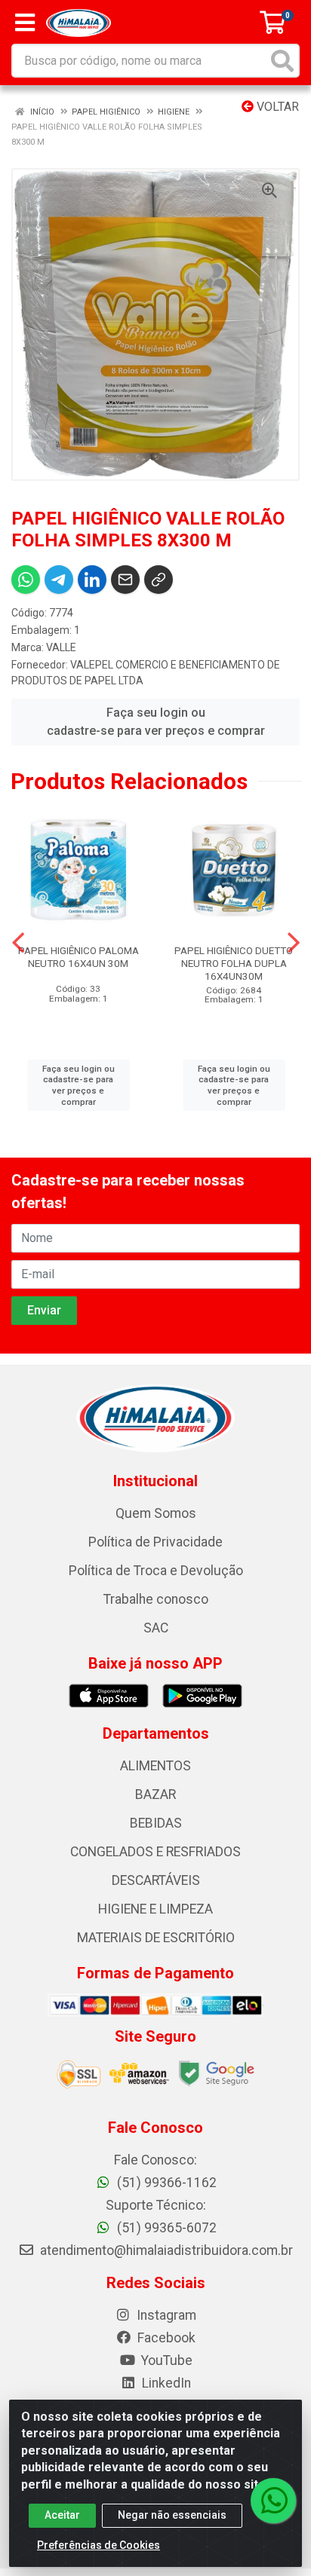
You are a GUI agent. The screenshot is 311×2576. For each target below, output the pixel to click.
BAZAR (155, 1794)
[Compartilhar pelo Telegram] (59, 580)
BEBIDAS (156, 1823)
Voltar (276, 107)
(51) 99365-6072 (165, 2228)
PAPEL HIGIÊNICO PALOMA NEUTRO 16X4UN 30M (79, 957)
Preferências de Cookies (99, 2545)
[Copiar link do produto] (159, 580)
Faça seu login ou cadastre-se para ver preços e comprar (156, 722)
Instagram (165, 2315)
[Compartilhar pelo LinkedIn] (92, 580)
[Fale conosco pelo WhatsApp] (273, 2501)
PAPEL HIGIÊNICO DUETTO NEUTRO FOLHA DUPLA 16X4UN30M (234, 963)
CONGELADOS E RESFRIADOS (155, 1852)
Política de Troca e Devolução (156, 1571)
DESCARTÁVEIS (156, 1880)
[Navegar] (18, 943)
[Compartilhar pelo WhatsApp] (26, 580)
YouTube (165, 2360)
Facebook (165, 2338)
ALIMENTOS (155, 1766)
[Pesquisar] (282, 61)
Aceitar (62, 2515)
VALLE (61, 647)
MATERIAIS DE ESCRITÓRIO (156, 1938)
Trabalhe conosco (156, 1599)
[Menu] (25, 23)
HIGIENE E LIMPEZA (155, 1909)
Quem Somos (156, 1513)
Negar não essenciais (172, 2515)
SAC (156, 1628)
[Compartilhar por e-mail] (125, 580)
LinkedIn (165, 2383)
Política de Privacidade (155, 1542)
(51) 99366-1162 (165, 2183)
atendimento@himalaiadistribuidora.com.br (166, 2250)
